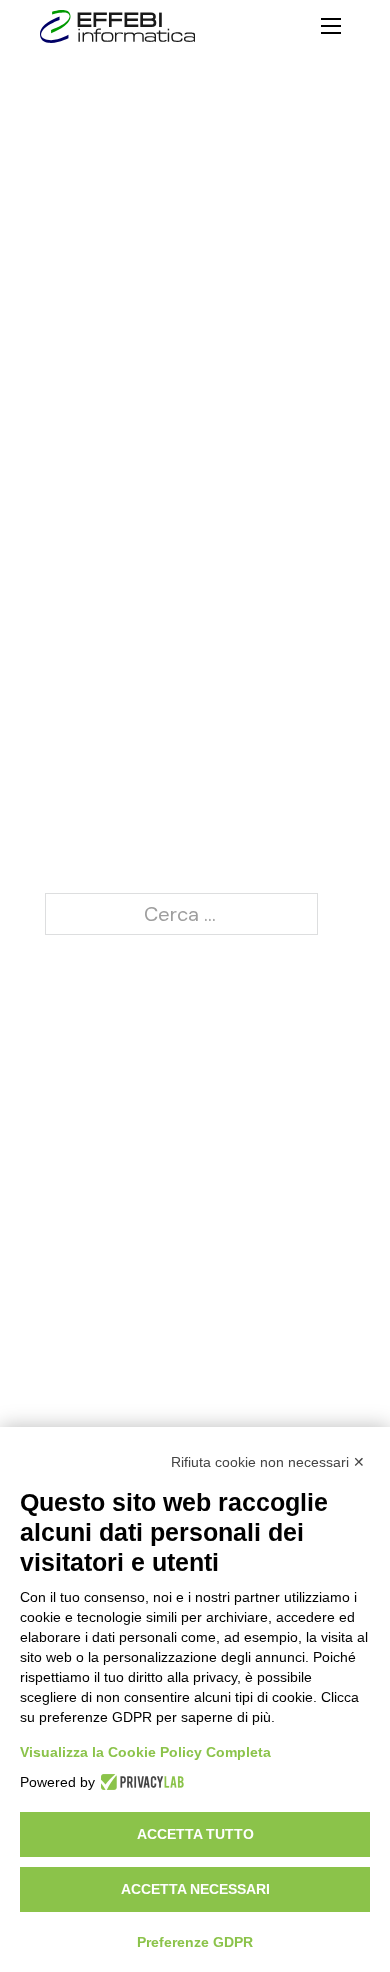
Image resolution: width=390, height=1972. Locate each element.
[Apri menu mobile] (331, 26)
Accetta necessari (195, 1889)
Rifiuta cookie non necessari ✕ (268, 1462)
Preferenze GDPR (195, 1942)
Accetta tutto (195, 1834)
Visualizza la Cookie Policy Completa (145, 1752)
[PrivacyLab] (139, 1782)
